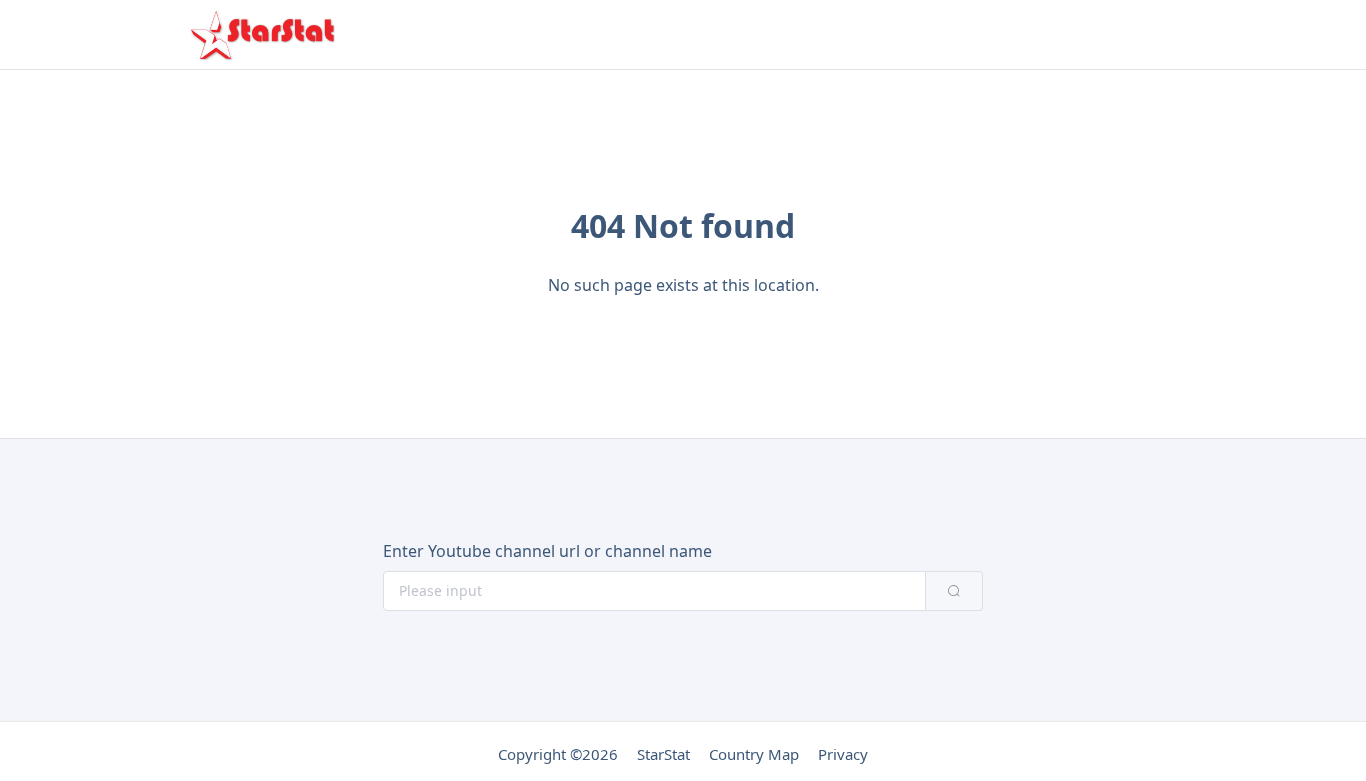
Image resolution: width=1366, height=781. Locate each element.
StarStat (663, 754)
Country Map (754, 754)
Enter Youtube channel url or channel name (547, 551)
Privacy (843, 754)
